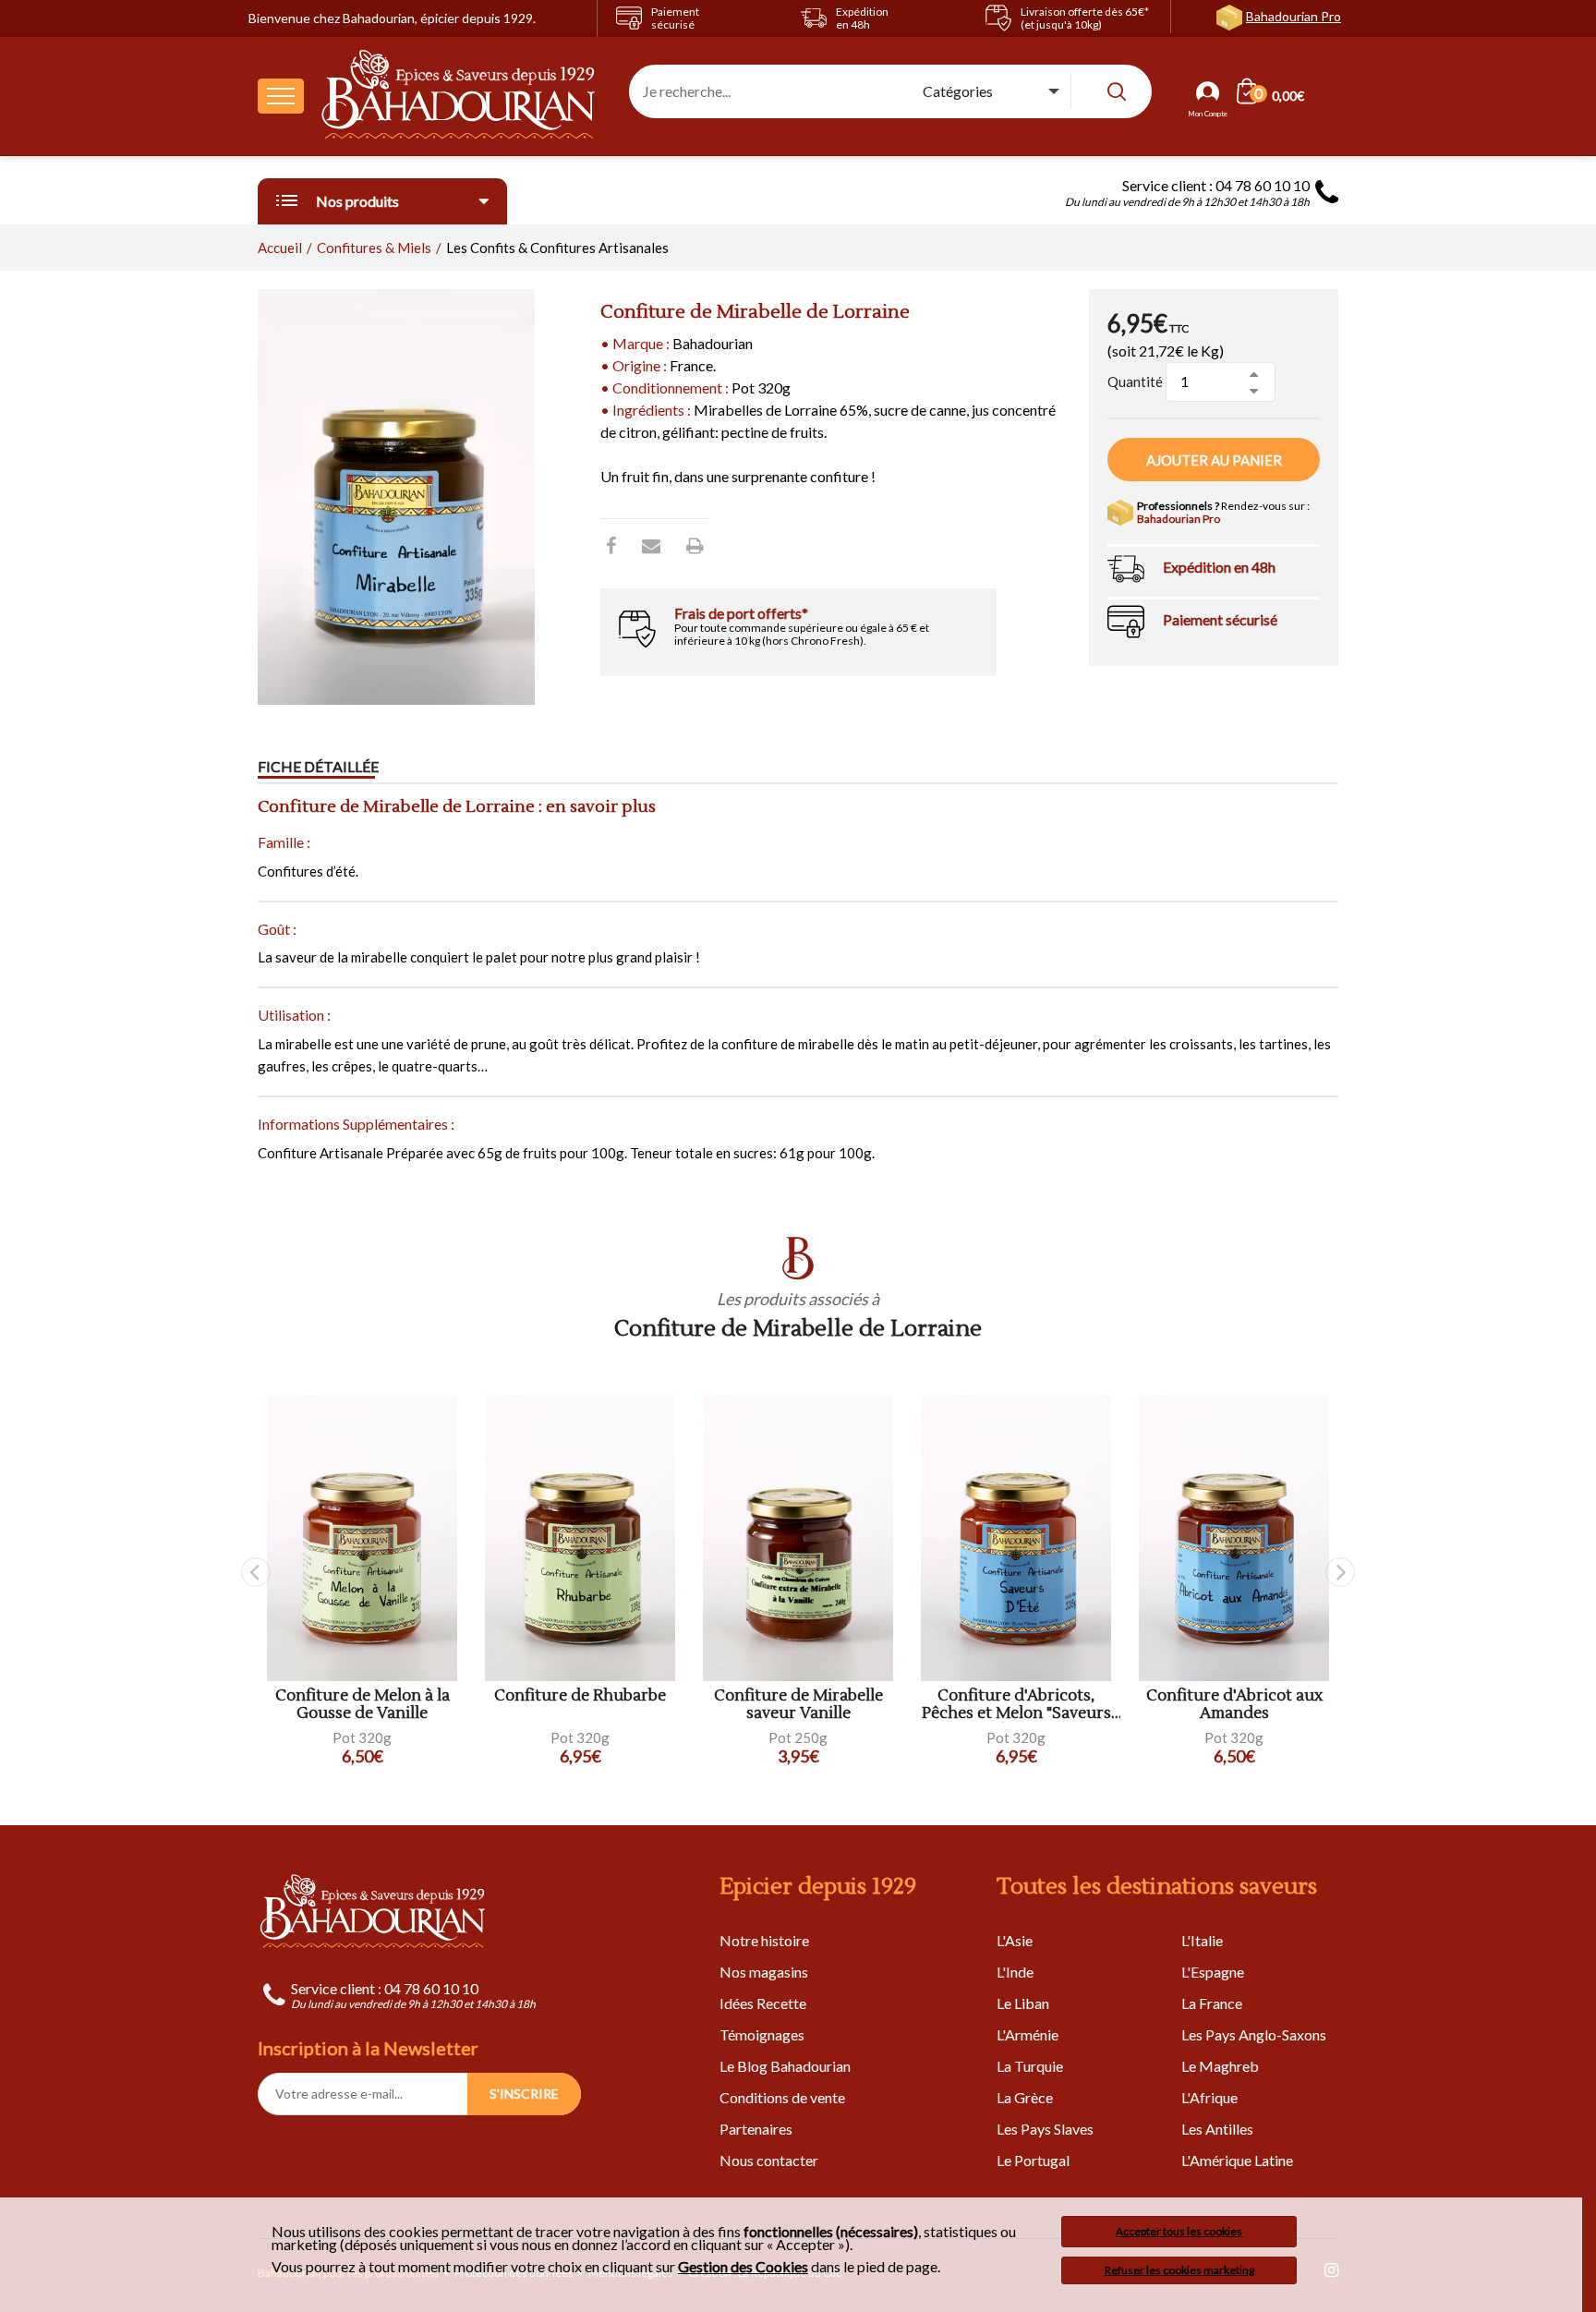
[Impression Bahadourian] (695, 545)
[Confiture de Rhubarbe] (580, 1538)
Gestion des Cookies (743, 2267)
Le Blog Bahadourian (785, 2066)
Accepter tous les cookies (1179, 2231)
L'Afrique (1209, 2097)
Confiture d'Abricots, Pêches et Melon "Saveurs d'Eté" (1016, 1705)
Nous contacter (769, 2160)
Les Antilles (1217, 2129)
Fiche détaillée (318, 766)
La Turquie (1030, 2066)
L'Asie (1015, 1940)
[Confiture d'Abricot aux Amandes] (1234, 1538)
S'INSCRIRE (524, 2094)
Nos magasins (764, 1972)
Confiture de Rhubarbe (580, 1696)
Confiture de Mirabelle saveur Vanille (798, 1705)
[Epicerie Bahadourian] (459, 96)
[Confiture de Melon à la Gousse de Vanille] (362, 1538)
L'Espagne (1213, 1972)
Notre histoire (764, 1940)
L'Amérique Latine (1237, 2160)
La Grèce (1025, 2097)
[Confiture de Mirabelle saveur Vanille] (798, 1538)
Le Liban (1023, 2003)
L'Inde (1015, 1972)
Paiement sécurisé (1220, 619)
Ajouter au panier (1214, 460)
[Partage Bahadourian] (651, 545)
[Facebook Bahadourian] (611, 545)
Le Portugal (1033, 2160)
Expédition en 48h (1219, 567)
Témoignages (762, 2034)
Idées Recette (763, 2003)
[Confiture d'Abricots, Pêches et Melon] (1016, 1538)
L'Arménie (1028, 2034)
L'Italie (1202, 1940)
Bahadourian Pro (1294, 16)
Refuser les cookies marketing (1179, 2270)
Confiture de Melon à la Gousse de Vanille (363, 1705)
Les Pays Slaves (1045, 2129)
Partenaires (756, 2129)
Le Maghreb (1220, 2066)
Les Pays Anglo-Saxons (1254, 2034)
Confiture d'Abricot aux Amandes (1234, 1705)
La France (1212, 2003)
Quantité (1135, 381)
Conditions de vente (782, 2097)
